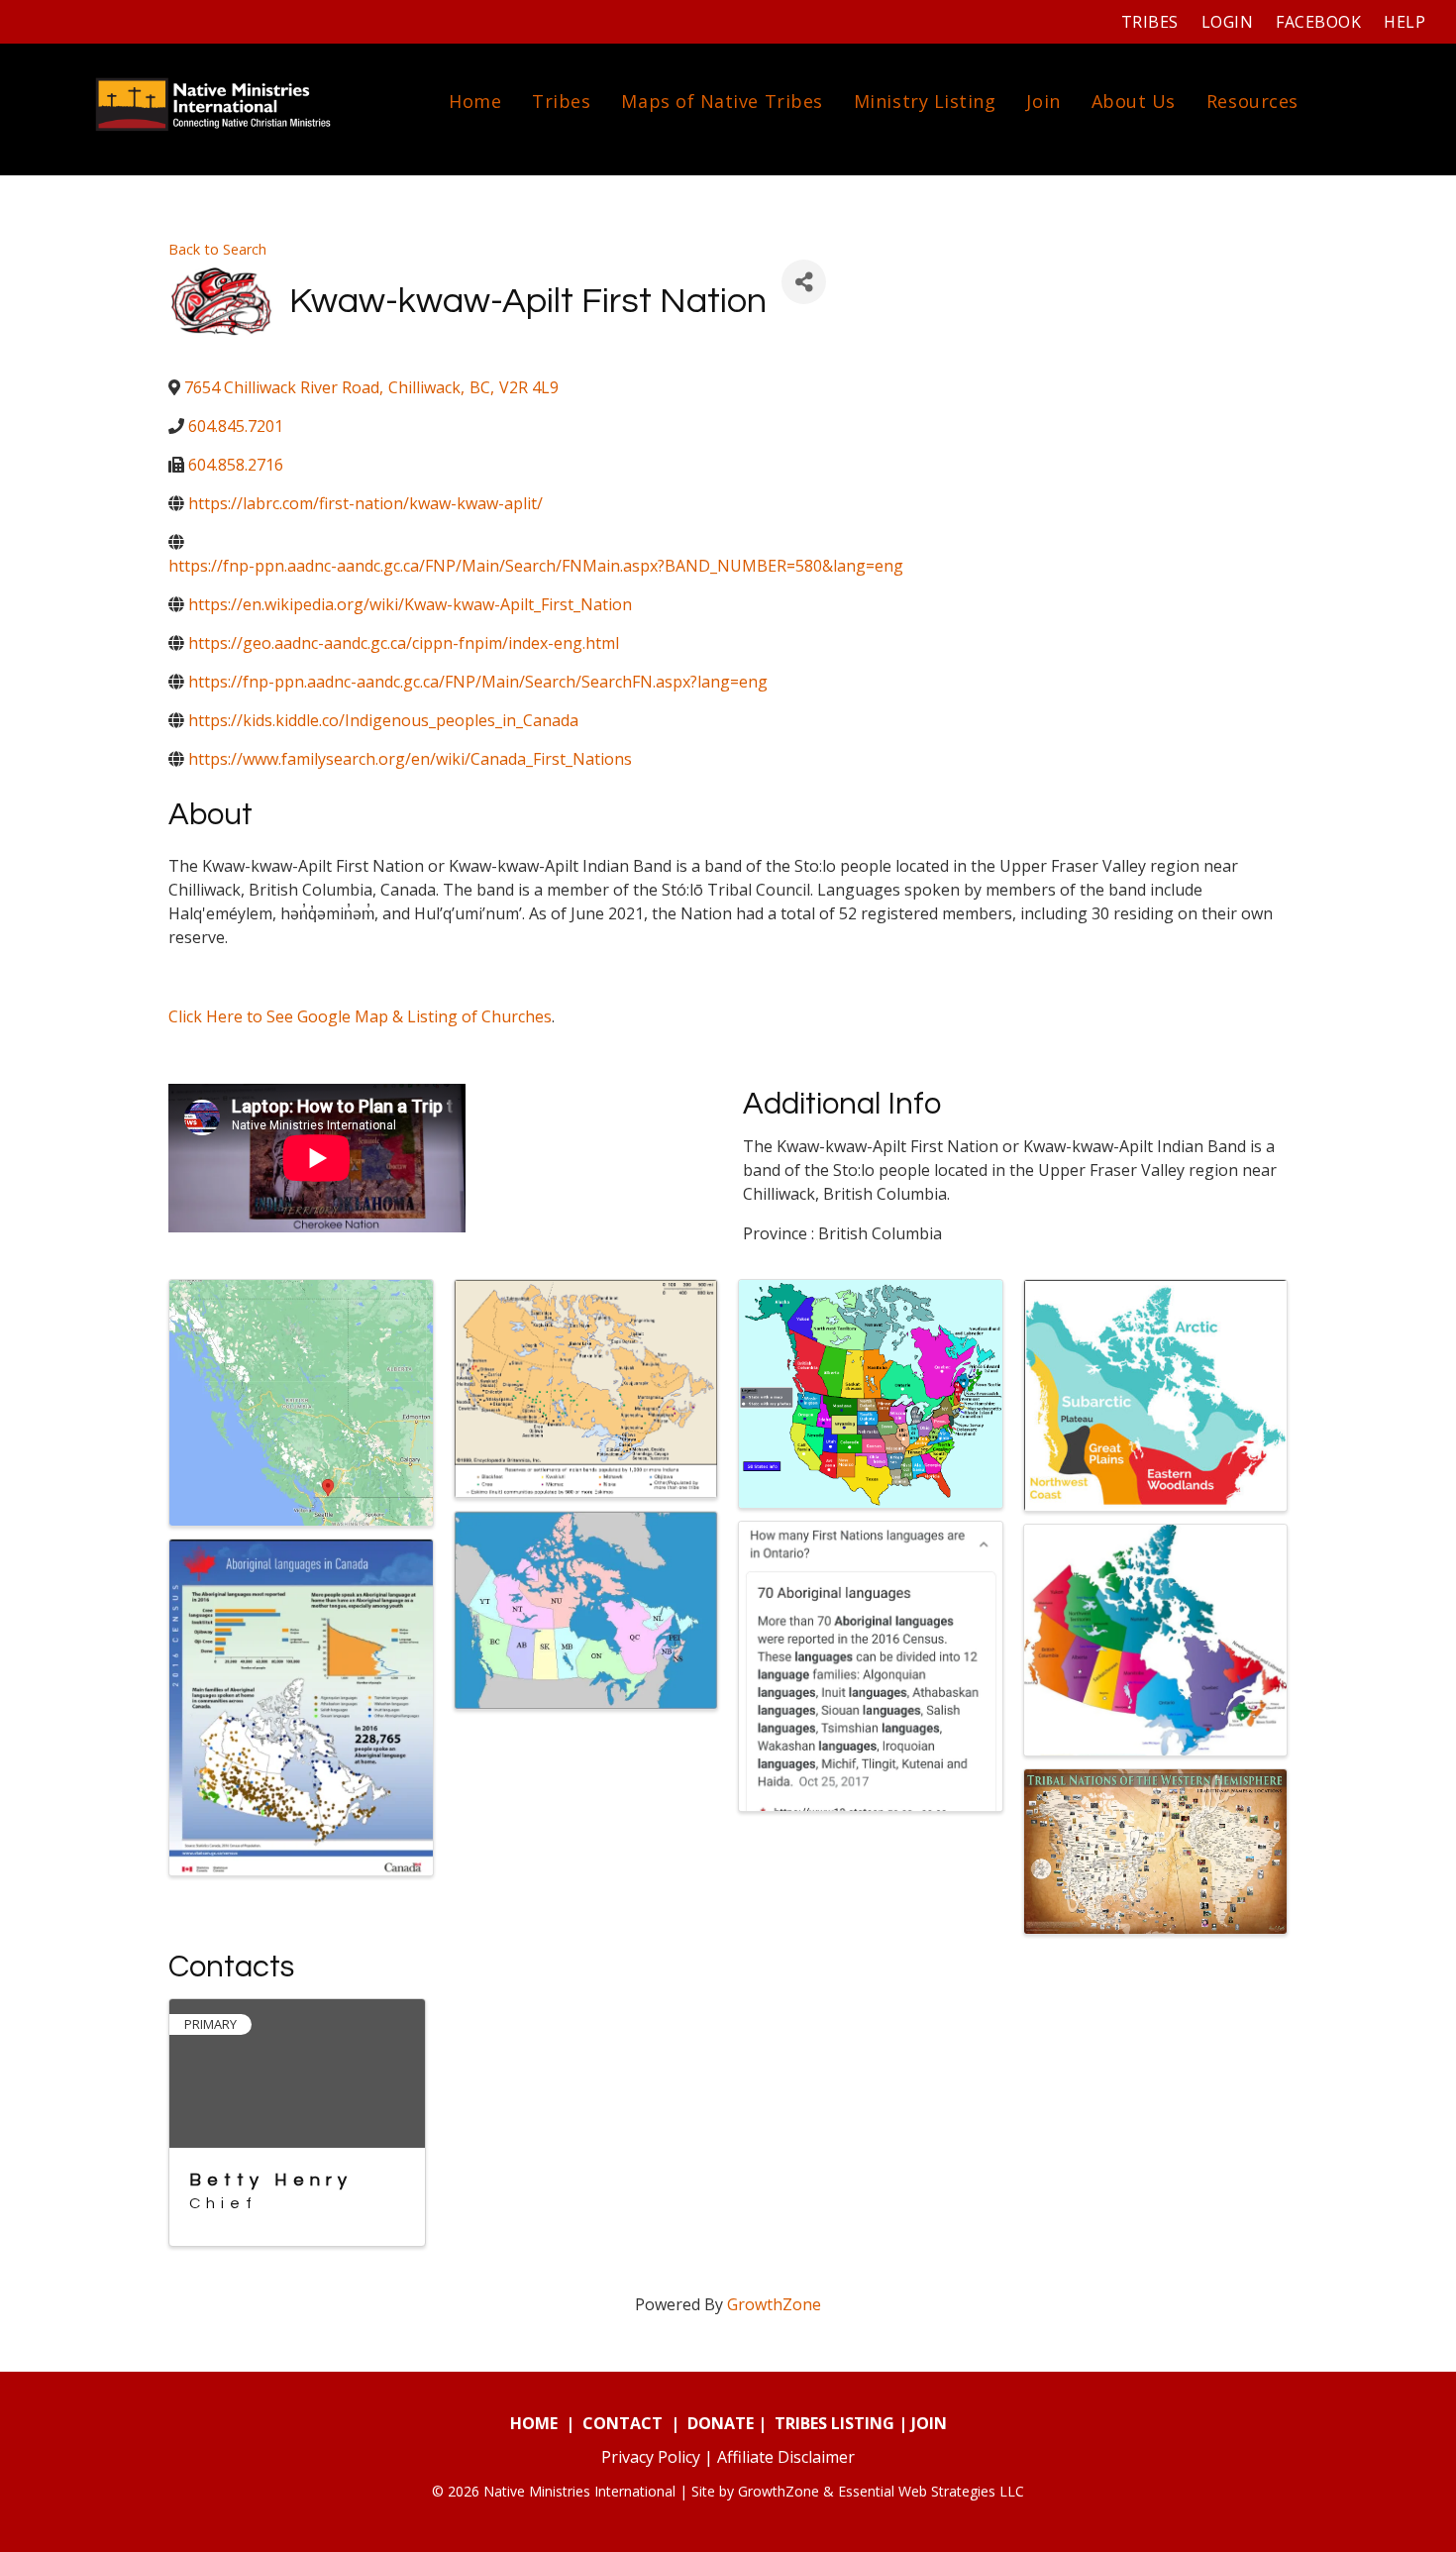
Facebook (1318, 22)
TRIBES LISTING (834, 2423)
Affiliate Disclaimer (786, 2457)
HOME (534, 2423)
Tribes (1150, 22)
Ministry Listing (925, 101)
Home (475, 101)
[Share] (804, 282)
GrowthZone (774, 2304)
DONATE (721, 2423)
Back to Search (217, 249)
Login (1227, 22)
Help (1404, 22)
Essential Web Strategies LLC (931, 2491)
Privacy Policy (651, 2457)
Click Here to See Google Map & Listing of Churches (360, 1016)
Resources (1252, 101)
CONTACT (623, 2423)
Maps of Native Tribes (722, 101)
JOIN (929, 2423)
